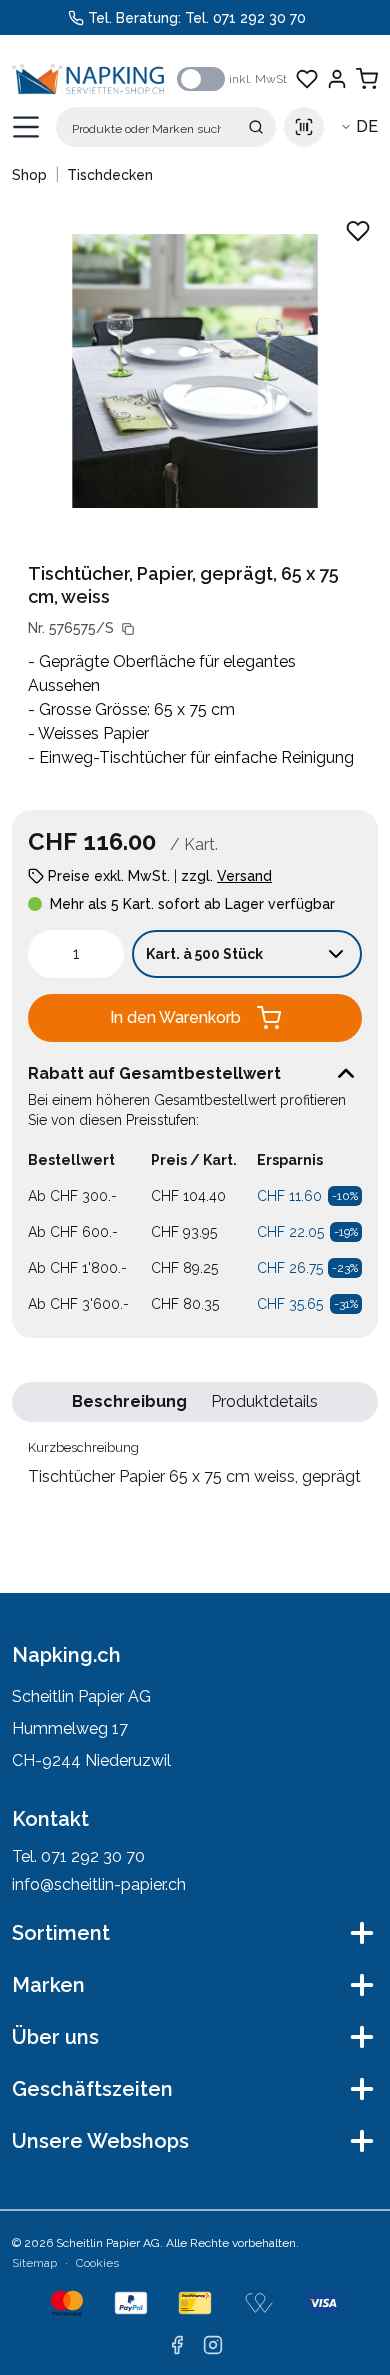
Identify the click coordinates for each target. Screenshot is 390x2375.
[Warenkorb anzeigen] (367, 79)
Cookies (97, 2263)
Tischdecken (110, 175)
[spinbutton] (76, 954)
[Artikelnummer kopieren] (128, 629)
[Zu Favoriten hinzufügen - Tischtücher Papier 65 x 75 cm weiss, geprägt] (358, 231)
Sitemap (34, 2263)
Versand (244, 876)
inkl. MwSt (258, 79)
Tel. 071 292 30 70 (245, 18)
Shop (29, 175)
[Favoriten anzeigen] (307, 79)
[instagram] (213, 2345)
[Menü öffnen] (26, 127)
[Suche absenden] (256, 127)
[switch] (201, 79)
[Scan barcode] (304, 127)
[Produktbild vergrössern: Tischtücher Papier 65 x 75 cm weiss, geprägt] (195, 371)
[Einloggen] (337, 79)
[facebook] (177, 2345)
